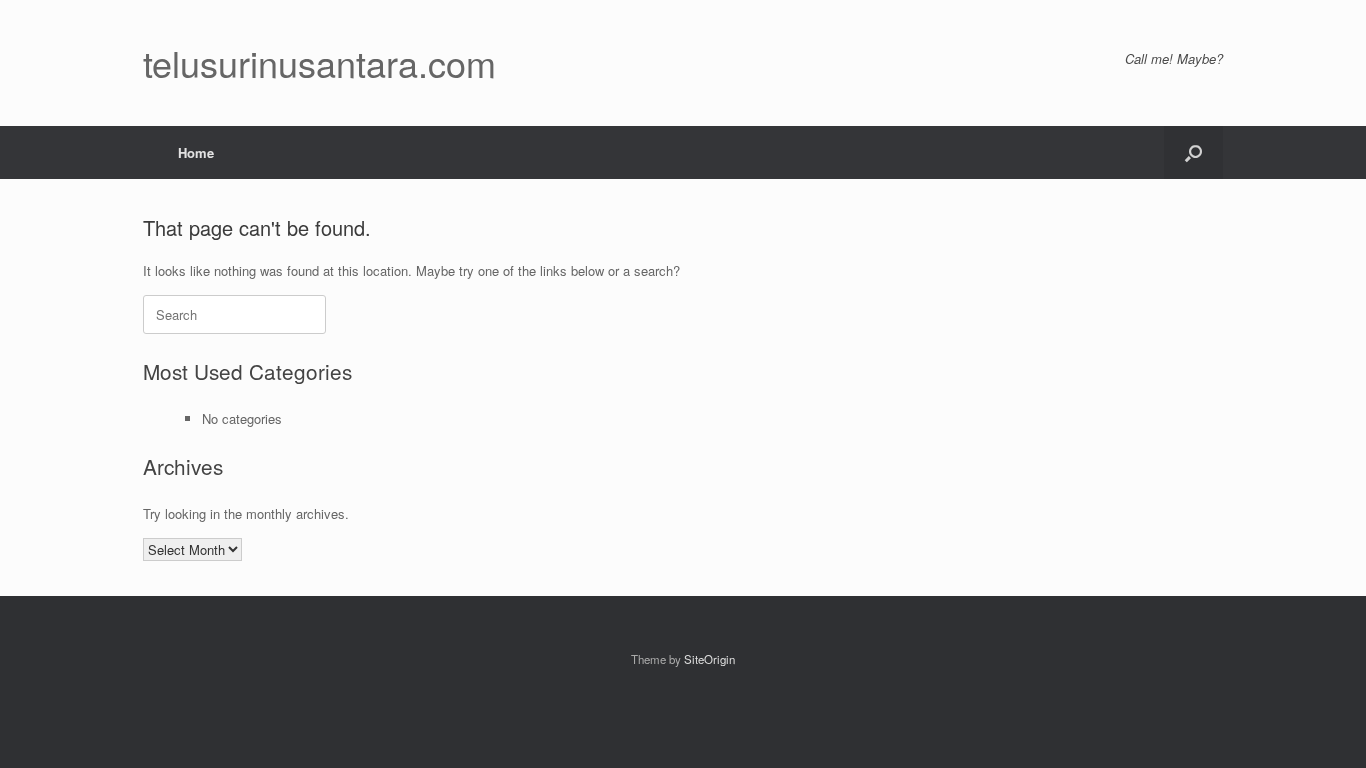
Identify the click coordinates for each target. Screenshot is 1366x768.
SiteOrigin (709, 659)
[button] (1193, 152)
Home (196, 152)
